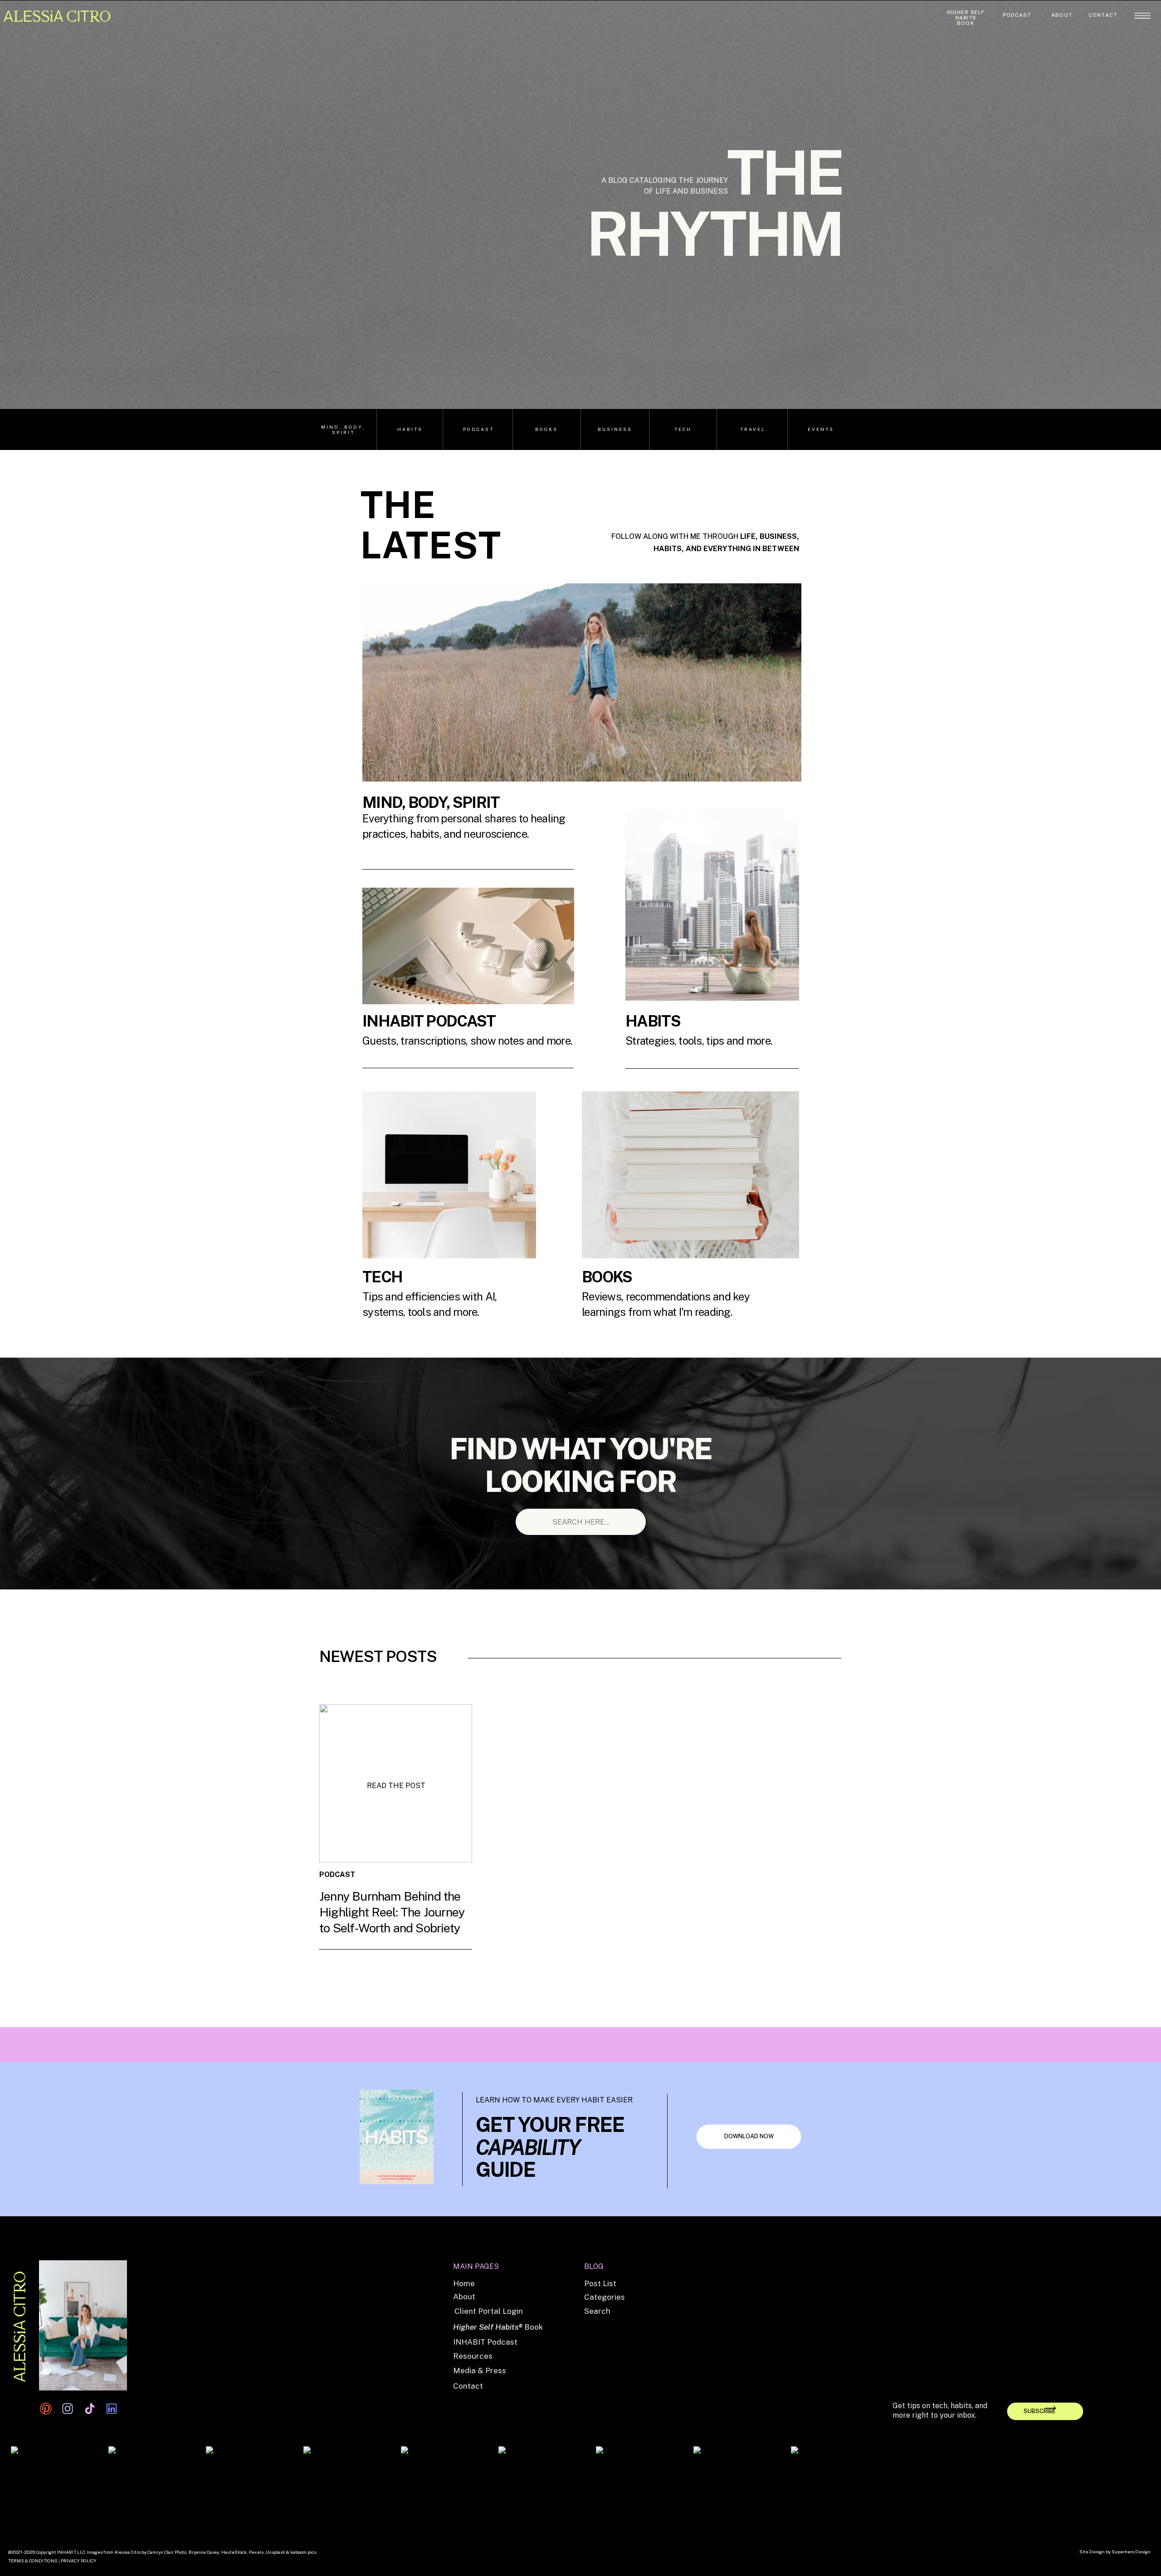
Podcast (397, 1942)
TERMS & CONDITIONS (33, 2561)
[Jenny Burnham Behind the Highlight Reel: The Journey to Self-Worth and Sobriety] (396, 1783)
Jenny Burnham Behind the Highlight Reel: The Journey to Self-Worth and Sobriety (392, 1912)
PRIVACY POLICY (79, 2561)
